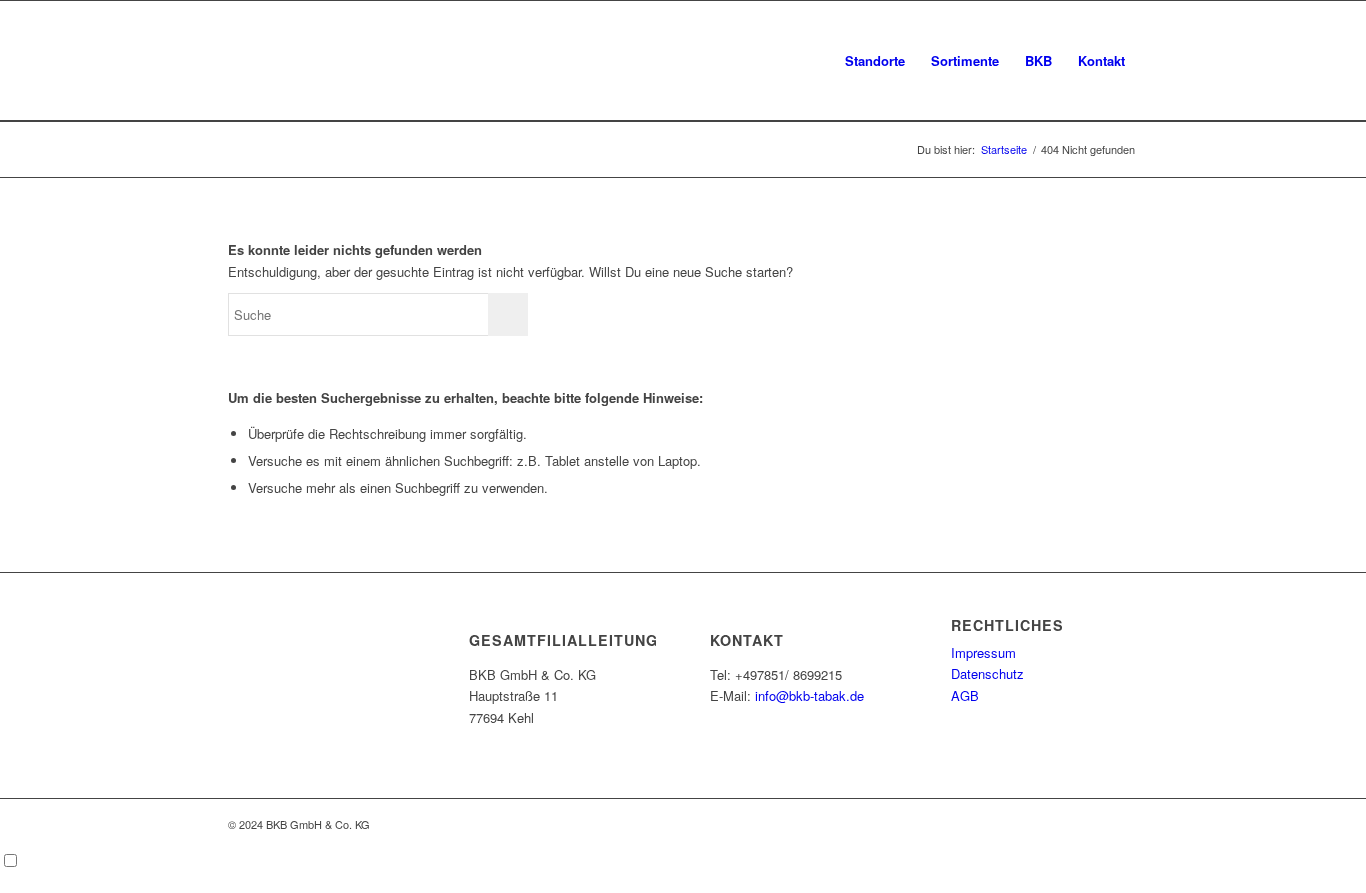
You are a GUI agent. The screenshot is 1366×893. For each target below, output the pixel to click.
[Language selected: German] (683, 862)
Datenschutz (987, 673)
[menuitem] (875, 61)
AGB (965, 695)
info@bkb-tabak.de (809, 695)
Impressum (983, 652)
